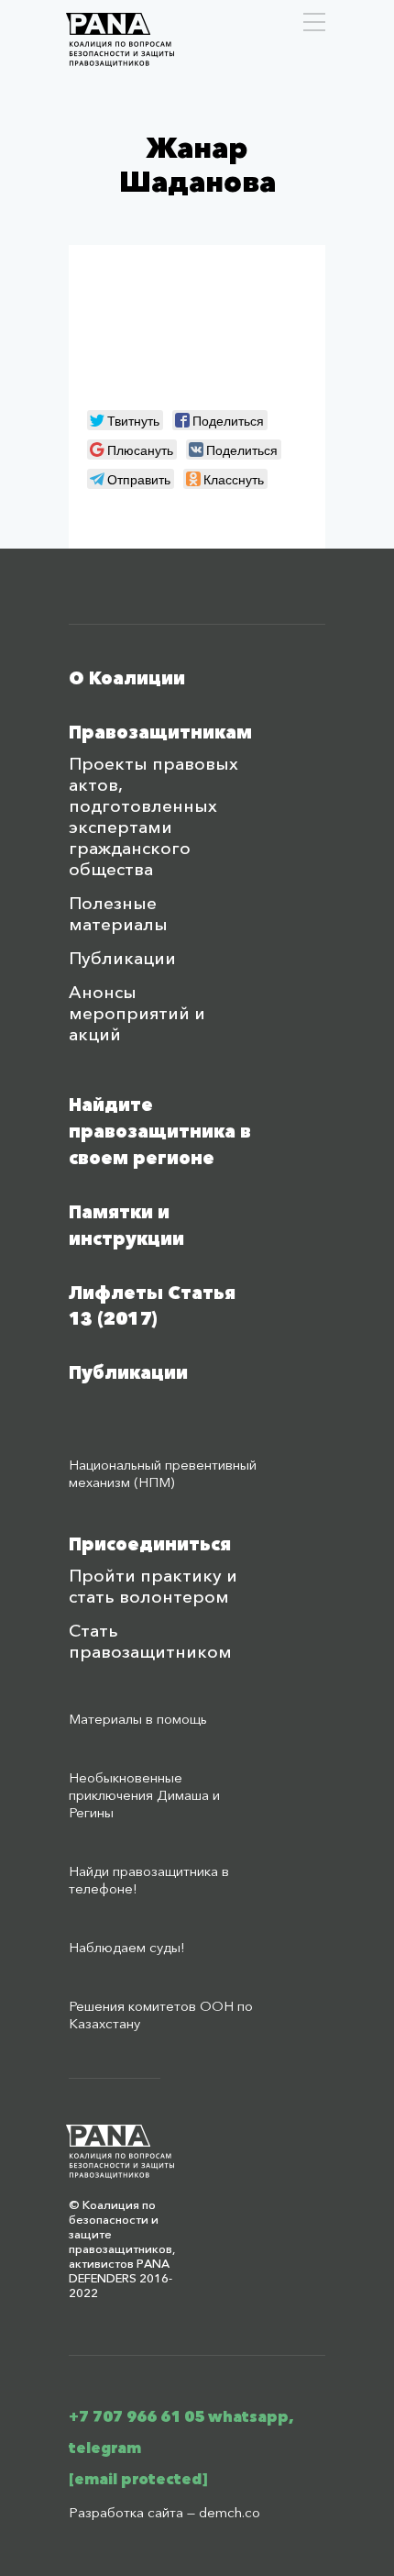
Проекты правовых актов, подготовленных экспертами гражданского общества (153, 816)
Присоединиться (150, 1544)
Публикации (122, 958)
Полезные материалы (118, 914)
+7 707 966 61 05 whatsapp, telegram (181, 2432)
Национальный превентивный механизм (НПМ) (163, 1473)
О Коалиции (127, 678)
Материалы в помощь (138, 1719)
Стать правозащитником (150, 1641)
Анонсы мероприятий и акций (137, 1013)
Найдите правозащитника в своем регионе (160, 1132)
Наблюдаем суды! (127, 1947)
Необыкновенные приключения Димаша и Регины (144, 1795)
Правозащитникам (160, 733)
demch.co (230, 2512)
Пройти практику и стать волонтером (153, 1586)
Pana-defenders (120, 40)
